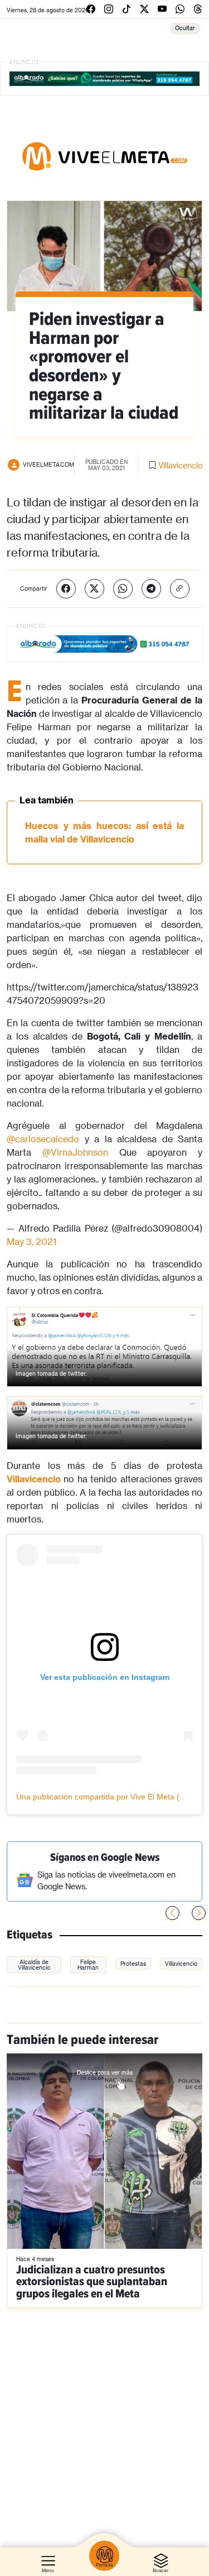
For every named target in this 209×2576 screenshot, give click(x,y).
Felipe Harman (88, 1965)
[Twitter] (94, 589)
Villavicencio (180, 465)
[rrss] (91, 9)
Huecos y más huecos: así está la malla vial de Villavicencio (104, 832)
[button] (199, 1913)
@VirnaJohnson (75, 1152)
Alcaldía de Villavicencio (34, 1965)
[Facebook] (66, 589)
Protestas (133, 1964)
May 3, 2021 (31, 1241)
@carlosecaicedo (43, 1139)
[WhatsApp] (123, 589)
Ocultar (185, 28)
